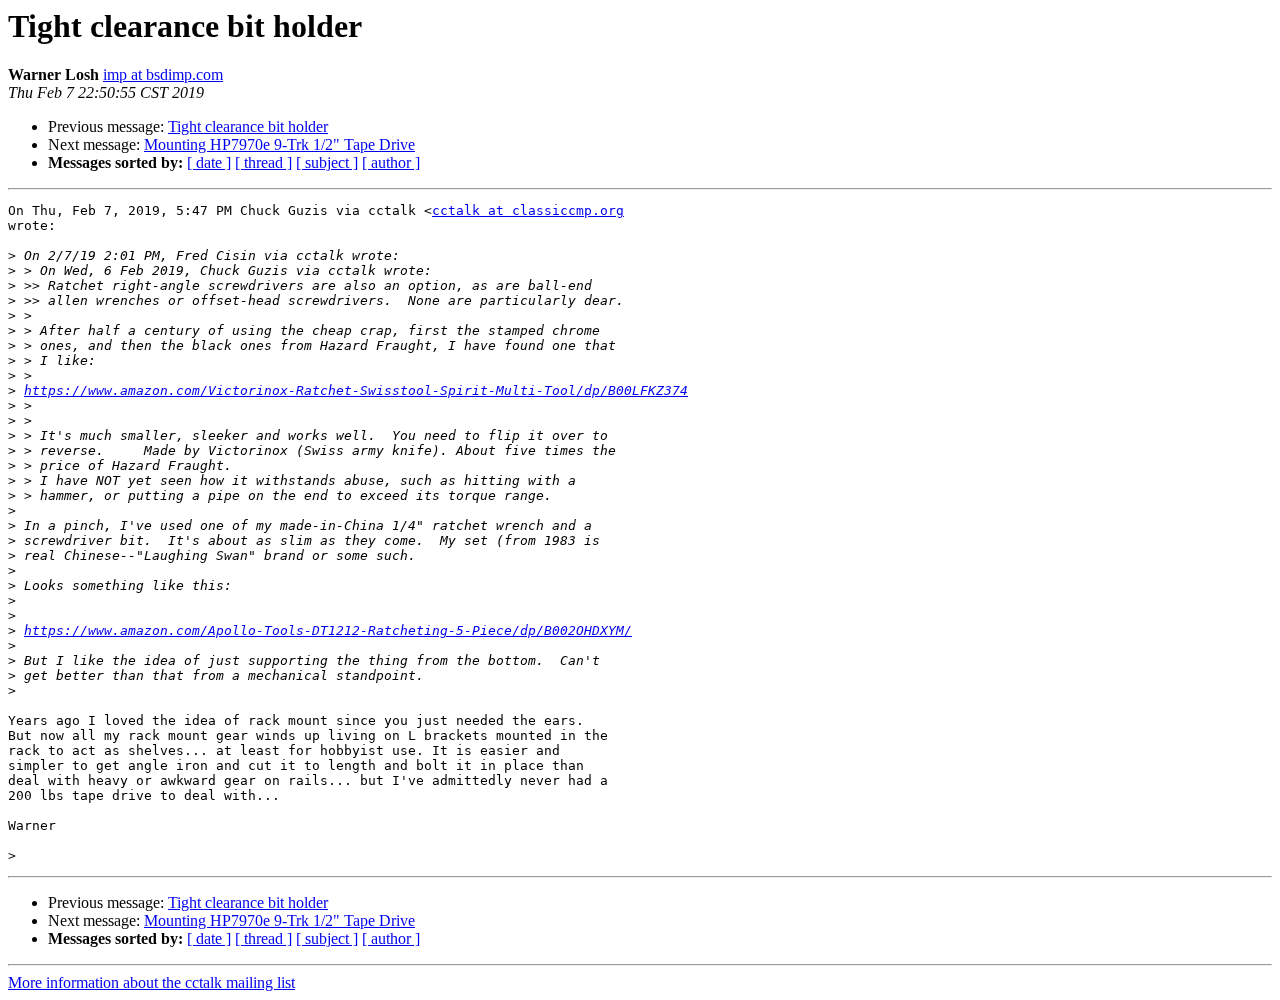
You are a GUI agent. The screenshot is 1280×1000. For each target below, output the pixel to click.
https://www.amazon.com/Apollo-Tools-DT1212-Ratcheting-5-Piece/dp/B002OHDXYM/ (328, 630)
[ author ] (391, 162)
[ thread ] (263, 162)
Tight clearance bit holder (248, 126)
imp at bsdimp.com (163, 74)
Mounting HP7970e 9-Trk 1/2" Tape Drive (279, 144)
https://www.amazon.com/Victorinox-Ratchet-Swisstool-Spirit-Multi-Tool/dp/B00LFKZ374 (356, 390)
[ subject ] (327, 162)
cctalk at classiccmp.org (528, 210)
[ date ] (209, 162)
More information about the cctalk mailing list (151, 982)
